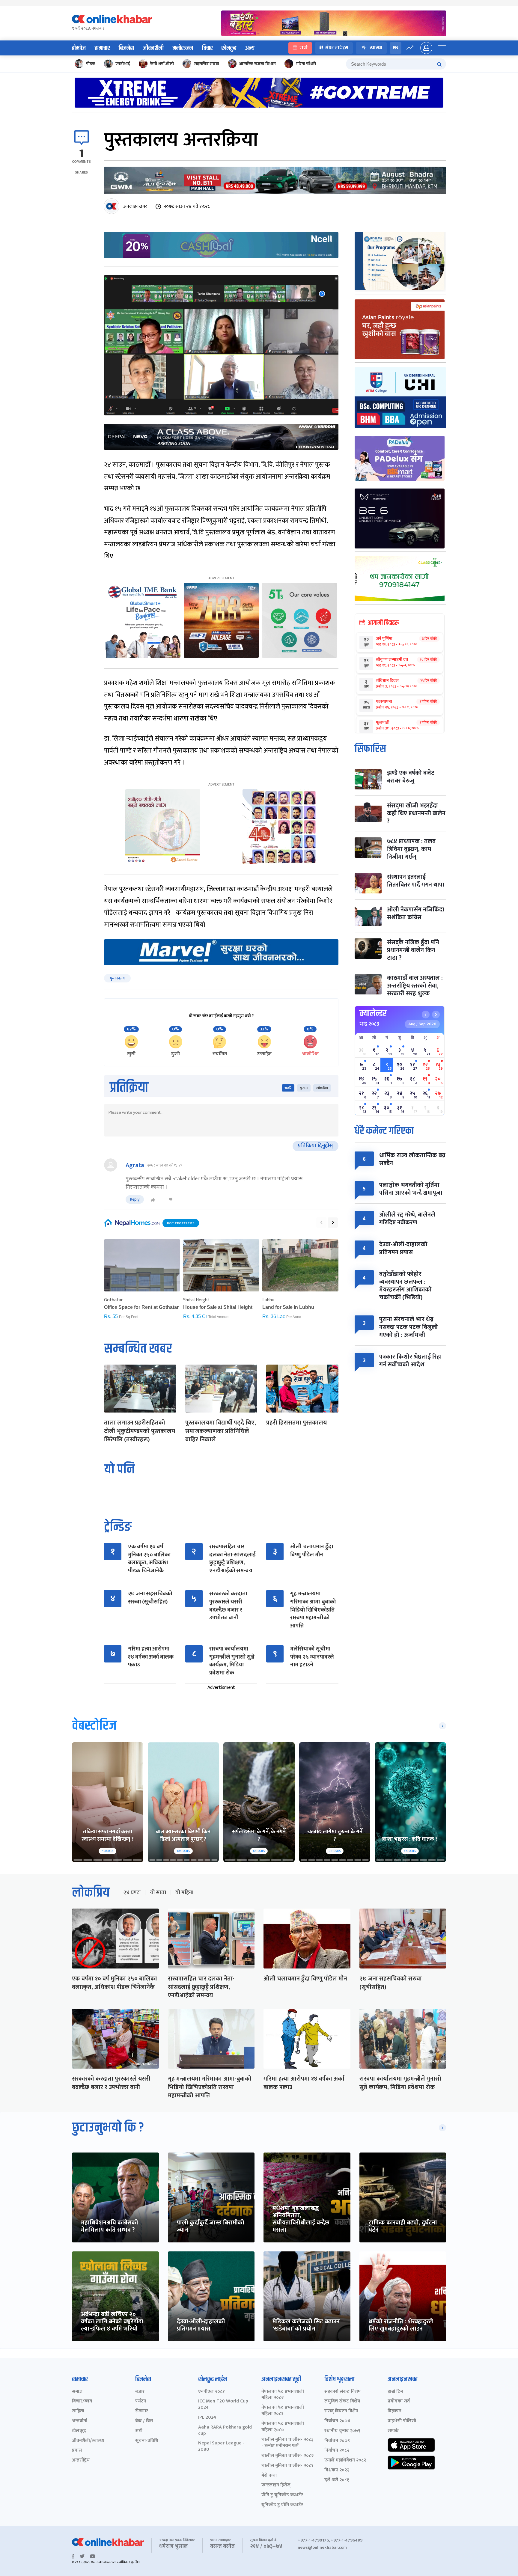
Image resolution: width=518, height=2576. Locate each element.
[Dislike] (171, 1200)
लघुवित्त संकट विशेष (342, 2401)
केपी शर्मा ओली (162, 64)
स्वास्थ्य (376, 48)
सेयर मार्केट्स (337, 48)
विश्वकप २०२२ (337, 2470)
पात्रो (304, 48)
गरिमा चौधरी (306, 64)
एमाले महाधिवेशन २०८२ (345, 2460)
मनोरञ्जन (183, 48)
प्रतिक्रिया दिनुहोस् (316, 1146)
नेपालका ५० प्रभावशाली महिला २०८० (283, 2427)
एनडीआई (123, 64)
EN (396, 48)
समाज (77, 2392)
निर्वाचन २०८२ (337, 2451)
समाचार (102, 48)
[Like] (153, 1200)
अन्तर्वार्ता (80, 2421)
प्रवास (77, 2451)
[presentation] (321, 1223)
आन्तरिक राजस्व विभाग (258, 64)
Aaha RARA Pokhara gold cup (225, 2431)
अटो (139, 2431)
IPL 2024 (207, 2418)
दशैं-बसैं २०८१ (337, 2480)
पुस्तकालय (117, 978)
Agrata (135, 1165)
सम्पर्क (393, 2431)
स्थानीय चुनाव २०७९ (342, 2431)
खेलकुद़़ (79, 2431)
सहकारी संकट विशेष (342, 2392)
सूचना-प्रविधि (147, 2441)
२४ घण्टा (132, 1893)
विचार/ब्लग (82, 2401)
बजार (140, 2392)
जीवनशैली (153, 48)
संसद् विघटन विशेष (341, 2411)
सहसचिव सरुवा (207, 64)
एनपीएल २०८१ (211, 2392)
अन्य (250, 48)
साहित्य (78, 2411)
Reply (135, 1199)
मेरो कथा (269, 2476)
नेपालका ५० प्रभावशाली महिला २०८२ (283, 2395)
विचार (207, 48)
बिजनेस (126, 48)
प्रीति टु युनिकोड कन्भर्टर (282, 2495)
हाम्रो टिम (395, 2392)
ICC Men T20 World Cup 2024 (223, 2405)
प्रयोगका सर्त (399, 2401)
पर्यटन (141, 2401)
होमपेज (79, 48)
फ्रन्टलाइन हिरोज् (276, 2485)
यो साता (158, 1893)
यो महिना (184, 1893)
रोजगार (142, 2411)
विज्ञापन (394, 2411)
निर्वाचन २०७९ (337, 2441)
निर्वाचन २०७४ (337, 2421)
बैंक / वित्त (144, 2421)
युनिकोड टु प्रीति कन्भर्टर (282, 2505)
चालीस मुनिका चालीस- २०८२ (287, 2456)
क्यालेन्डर (373, 1014)
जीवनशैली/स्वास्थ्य (88, 2441)
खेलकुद (229, 48)
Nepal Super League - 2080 (221, 2447)
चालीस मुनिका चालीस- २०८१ (287, 2466)
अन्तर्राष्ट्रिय (81, 2460)
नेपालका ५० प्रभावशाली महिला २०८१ (283, 2411)
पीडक (91, 64)
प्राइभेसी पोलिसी (402, 2421)
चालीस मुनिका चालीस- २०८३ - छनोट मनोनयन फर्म (287, 2443)
